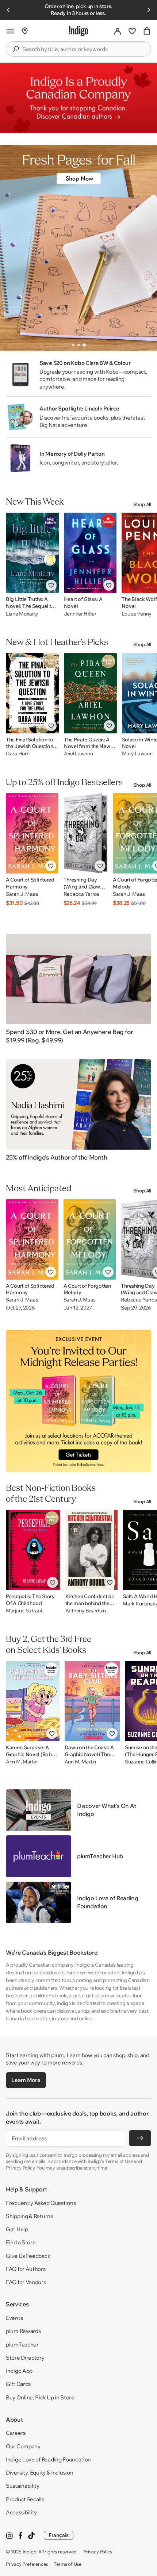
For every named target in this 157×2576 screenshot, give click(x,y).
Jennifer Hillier (80, 614)
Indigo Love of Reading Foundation (48, 2459)
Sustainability (23, 2486)
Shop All (142, 504)
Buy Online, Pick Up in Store (40, 2397)
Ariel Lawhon (78, 754)
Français (59, 2535)
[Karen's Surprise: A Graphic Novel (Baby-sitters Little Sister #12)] (33, 1701)
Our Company (23, 2446)
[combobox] (84, 49)
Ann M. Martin (22, 1762)
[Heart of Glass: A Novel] (90, 553)
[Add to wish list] (51, 585)
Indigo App (19, 2371)
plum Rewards (23, 2331)
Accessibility (21, 2512)
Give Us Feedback (28, 2256)
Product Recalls (25, 2499)
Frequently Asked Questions (41, 2203)
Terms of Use (68, 2564)
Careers (16, 2433)
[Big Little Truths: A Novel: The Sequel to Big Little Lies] (32, 553)
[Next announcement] (149, 10)
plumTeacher (22, 2344)
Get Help (17, 2229)
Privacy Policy (98, 2552)
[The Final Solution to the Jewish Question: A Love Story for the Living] (32, 693)
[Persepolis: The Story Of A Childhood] (33, 1550)
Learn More (26, 2080)
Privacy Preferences (27, 2564)
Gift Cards (18, 2384)
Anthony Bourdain (86, 1611)
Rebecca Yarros (81, 894)
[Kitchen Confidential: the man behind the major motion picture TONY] (92, 1550)
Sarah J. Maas (22, 894)
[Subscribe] (140, 2138)
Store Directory (25, 2358)
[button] (10, 31)
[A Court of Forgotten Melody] (90, 1239)
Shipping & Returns (29, 2216)
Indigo (30, 2552)
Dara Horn (18, 754)
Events (14, 2318)
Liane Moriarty (22, 614)
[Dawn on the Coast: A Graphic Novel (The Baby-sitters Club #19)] (92, 1701)
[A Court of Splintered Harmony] (32, 833)
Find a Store (21, 2242)
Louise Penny (137, 614)
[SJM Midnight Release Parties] (78, 1401)
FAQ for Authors (26, 2269)
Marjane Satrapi (24, 1611)
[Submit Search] (16, 49)
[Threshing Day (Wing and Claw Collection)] (86, 833)
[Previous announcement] (8, 10)
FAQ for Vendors (26, 2282)
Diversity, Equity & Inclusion (39, 2473)
